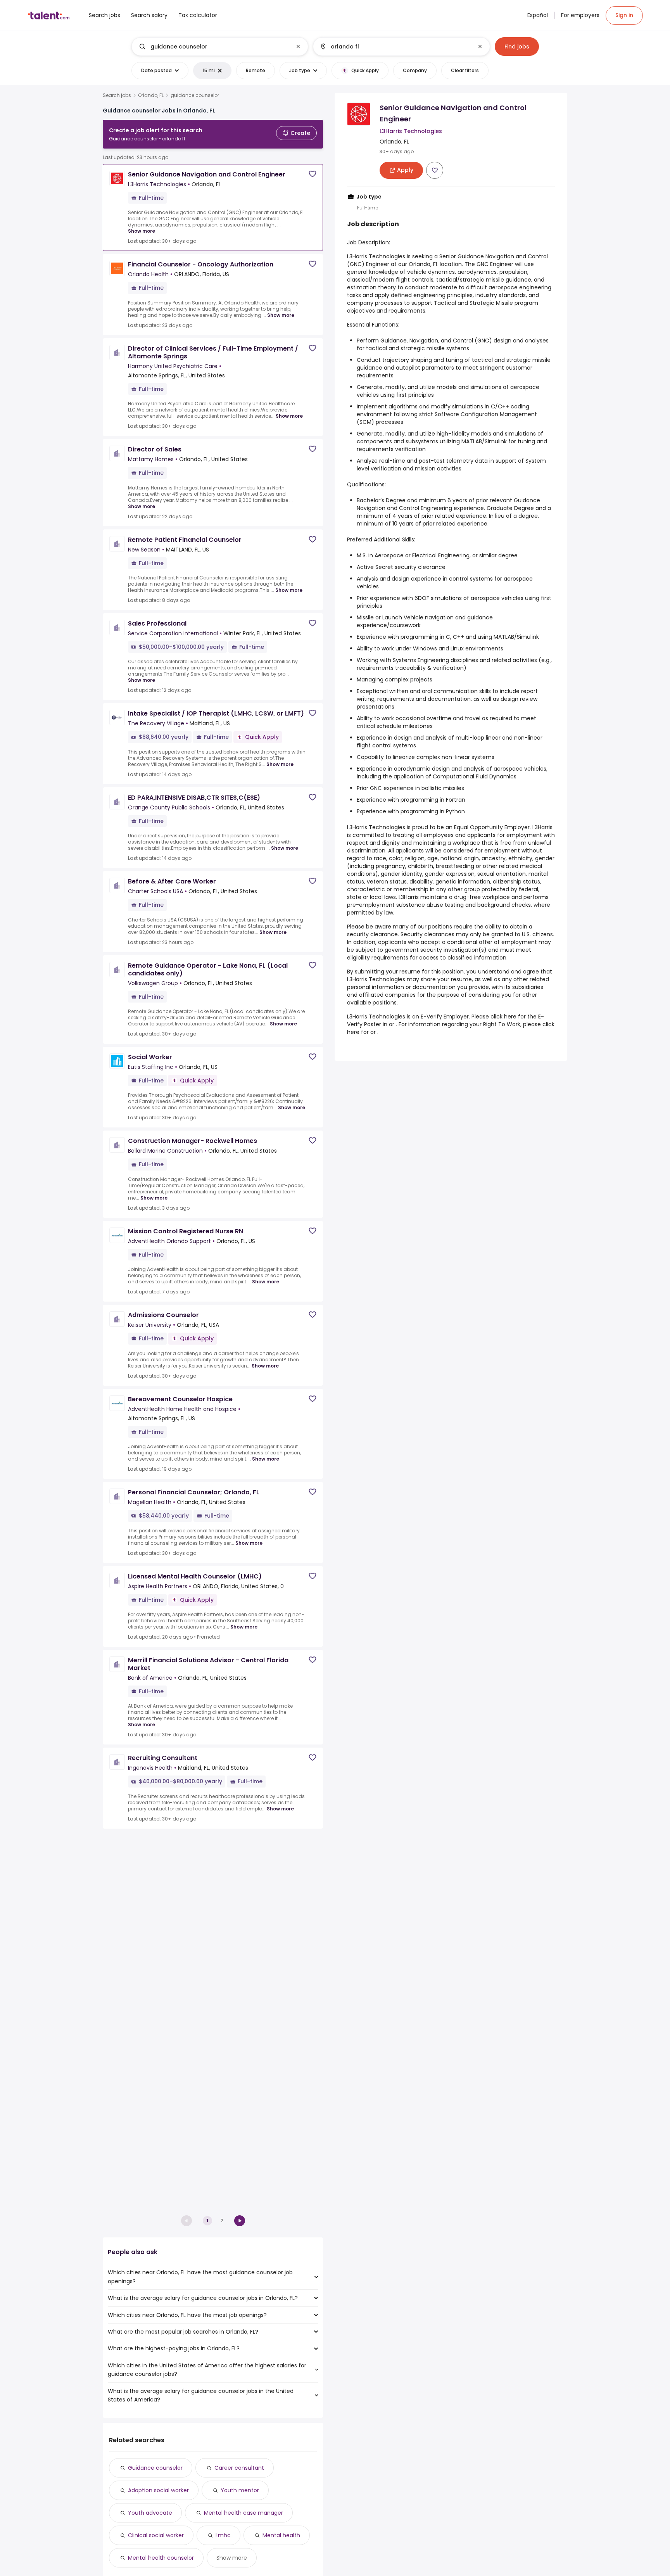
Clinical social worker (156, 2535)
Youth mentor (240, 2490)
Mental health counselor (161, 2558)
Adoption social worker (158, 2490)
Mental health (281, 2535)
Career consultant (239, 2468)
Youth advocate (150, 2513)
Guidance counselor (155, 2468)
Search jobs (117, 95)
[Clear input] (298, 47)
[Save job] (313, 174)
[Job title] (213, 47)
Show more (142, 231)
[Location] (395, 47)
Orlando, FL (151, 95)
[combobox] (219, 47)
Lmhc (223, 2535)
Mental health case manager (243, 2513)
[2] (240, 2221)
